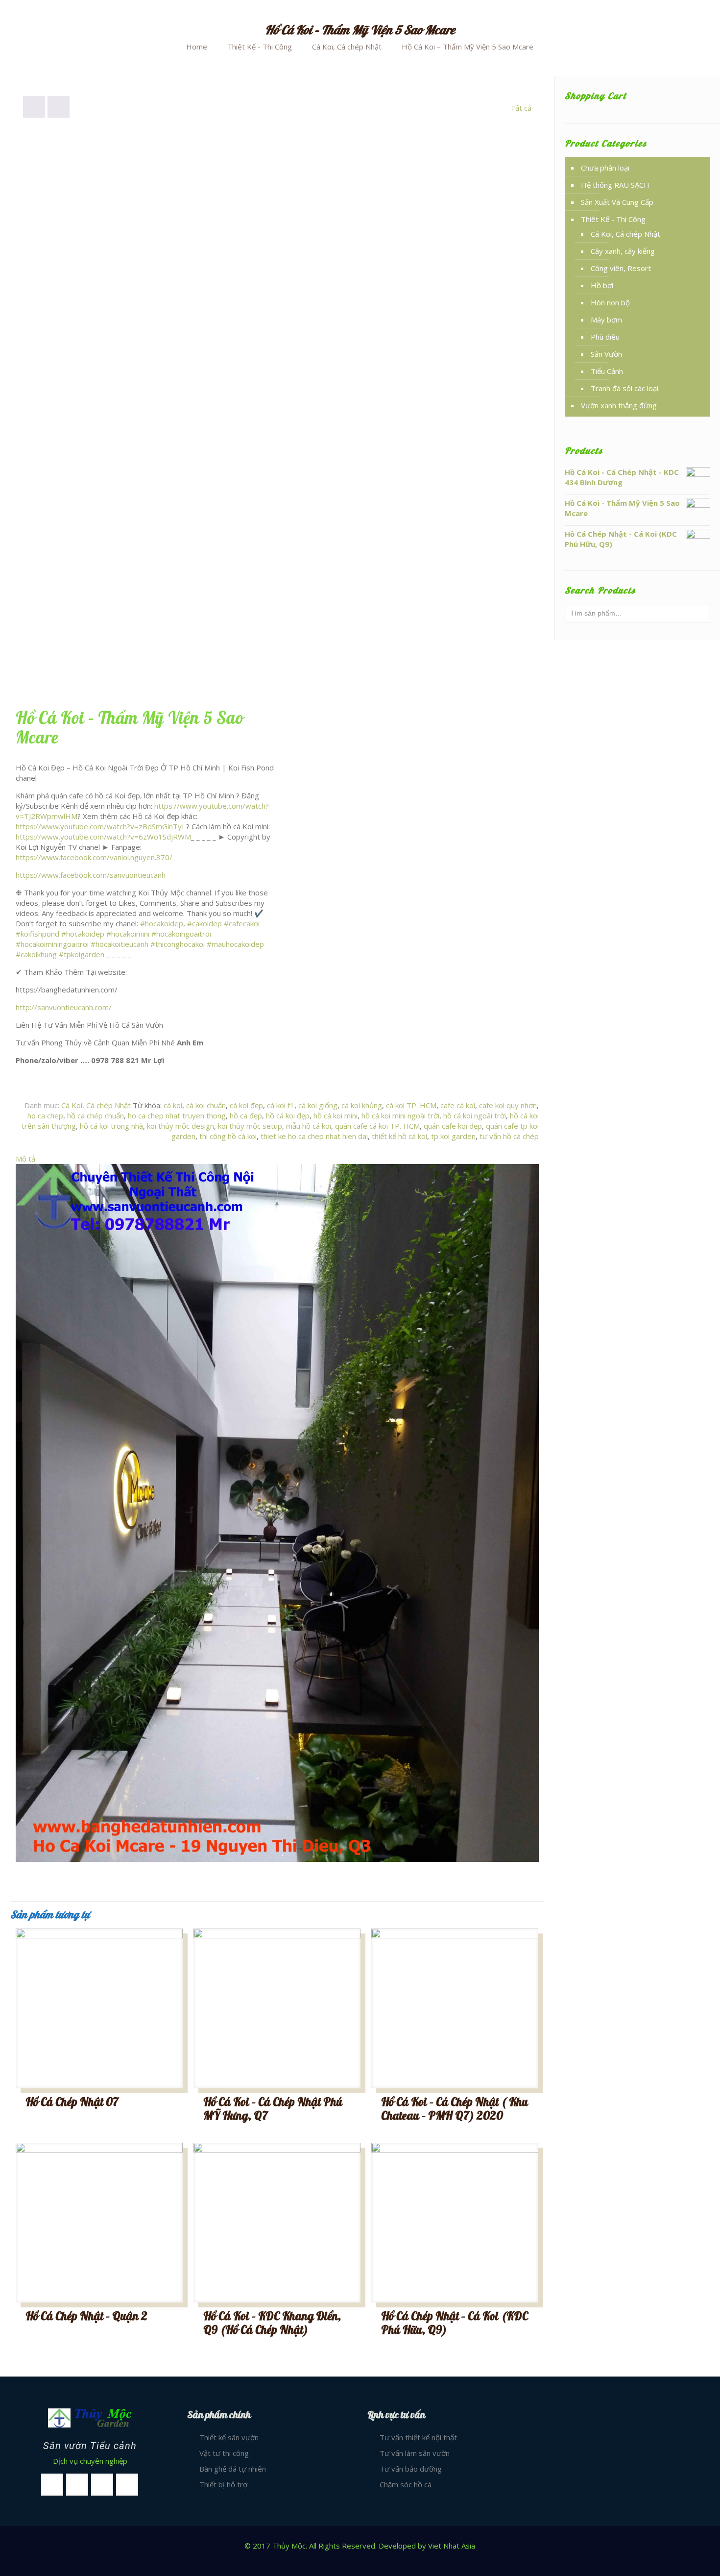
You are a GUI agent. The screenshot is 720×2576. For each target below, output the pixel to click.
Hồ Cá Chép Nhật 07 (72, 2102)
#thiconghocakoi (178, 944)
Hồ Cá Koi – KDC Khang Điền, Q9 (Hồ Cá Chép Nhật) (272, 2323)
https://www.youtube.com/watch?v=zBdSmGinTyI (100, 826)
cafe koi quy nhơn (508, 1105)
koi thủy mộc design (180, 1126)
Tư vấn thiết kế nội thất (418, 2437)
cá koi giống (318, 1105)
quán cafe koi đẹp (453, 1126)
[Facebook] (360, 2561)
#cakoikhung (36, 954)
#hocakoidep (162, 923)
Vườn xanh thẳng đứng (619, 405)
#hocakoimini (128, 934)
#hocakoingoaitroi (181, 934)
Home (197, 47)
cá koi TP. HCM (411, 1105)
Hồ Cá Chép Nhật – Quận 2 (86, 2316)
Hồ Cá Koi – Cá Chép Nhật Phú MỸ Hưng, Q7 (273, 2109)
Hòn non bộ (610, 302)
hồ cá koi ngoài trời (475, 1115)
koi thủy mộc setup (250, 1126)
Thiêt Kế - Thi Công (260, 47)
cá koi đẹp (246, 1105)
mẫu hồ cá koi (309, 1126)
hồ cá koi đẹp (288, 1115)
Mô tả (25, 1159)
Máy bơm (606, 320)
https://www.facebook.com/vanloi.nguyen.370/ (94, 857)
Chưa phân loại (605, 168)
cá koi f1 (281, 1105)
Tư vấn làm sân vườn (415, 2453)
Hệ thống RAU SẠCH (615, 185)
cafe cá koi (458, 1105)
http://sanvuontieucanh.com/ (64, 1007)
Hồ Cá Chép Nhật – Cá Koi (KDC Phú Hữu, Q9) (455, 2323)
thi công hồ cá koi (228, 1136)
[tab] (277, 1159)
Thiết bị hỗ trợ (223, 2484)
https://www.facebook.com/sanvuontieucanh (91, 875)
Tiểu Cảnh (607, 371)
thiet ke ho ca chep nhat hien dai (314, 1136)
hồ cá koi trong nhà (111, 1126)
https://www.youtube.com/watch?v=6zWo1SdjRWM (103, 837)
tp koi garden (453, 1136)
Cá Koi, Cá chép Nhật (347, 47)
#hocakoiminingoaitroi (52, 944)
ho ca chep (45, 1115)
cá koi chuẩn (206, 1105)
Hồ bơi (602, 285)
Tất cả (521, 108)
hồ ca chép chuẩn (96, 1115)
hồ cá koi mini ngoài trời (400, 1115)
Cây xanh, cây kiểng (623, 251)
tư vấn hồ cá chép (509, 1136)
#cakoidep (204, 923)
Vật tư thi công (224, 2453)
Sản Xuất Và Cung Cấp (617, 202)
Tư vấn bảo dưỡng (411, 2469)
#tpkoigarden (82, 954)
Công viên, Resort (621, 268)
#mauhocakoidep (235, 944)
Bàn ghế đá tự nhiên (233, 2469)
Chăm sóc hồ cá (406, 2484)
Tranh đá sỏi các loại (624, 388)
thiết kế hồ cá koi (399, 1136)
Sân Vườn (606, 354)
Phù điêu (605, 337)
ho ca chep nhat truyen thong (177, 1115)
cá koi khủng (362, 1105)
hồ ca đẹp (246, 1115)
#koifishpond (37, 934)
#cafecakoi (242, 923)
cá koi (173, 1105)
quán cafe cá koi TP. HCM (377, 1126)
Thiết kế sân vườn (229, 2437)
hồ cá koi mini (336, 1115)
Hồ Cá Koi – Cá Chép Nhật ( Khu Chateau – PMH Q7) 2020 (455, 2109)
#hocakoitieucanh (120, 944)
